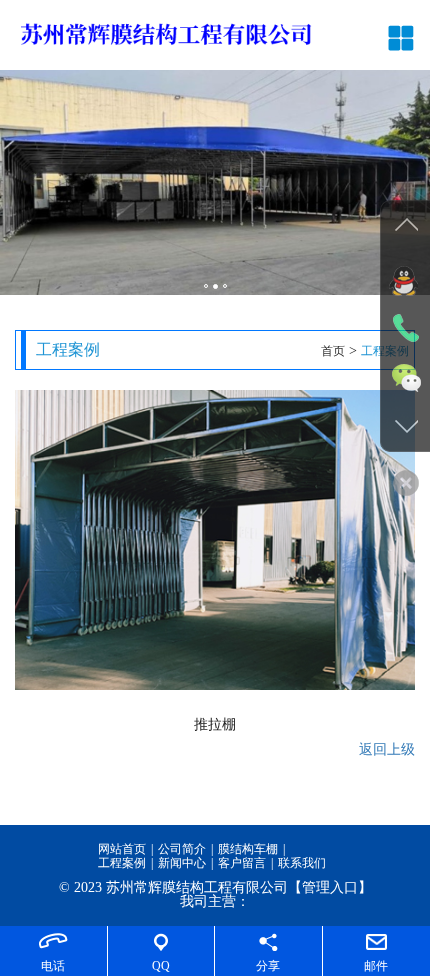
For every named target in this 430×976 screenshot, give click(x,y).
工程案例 (122, 863)
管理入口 (330, 887)
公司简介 (182, 849)
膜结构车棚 (248, 849)
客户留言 (242, 863)
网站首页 (122, 849)
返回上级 (387, 749)
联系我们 (302, 863)
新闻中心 (182, 863)
